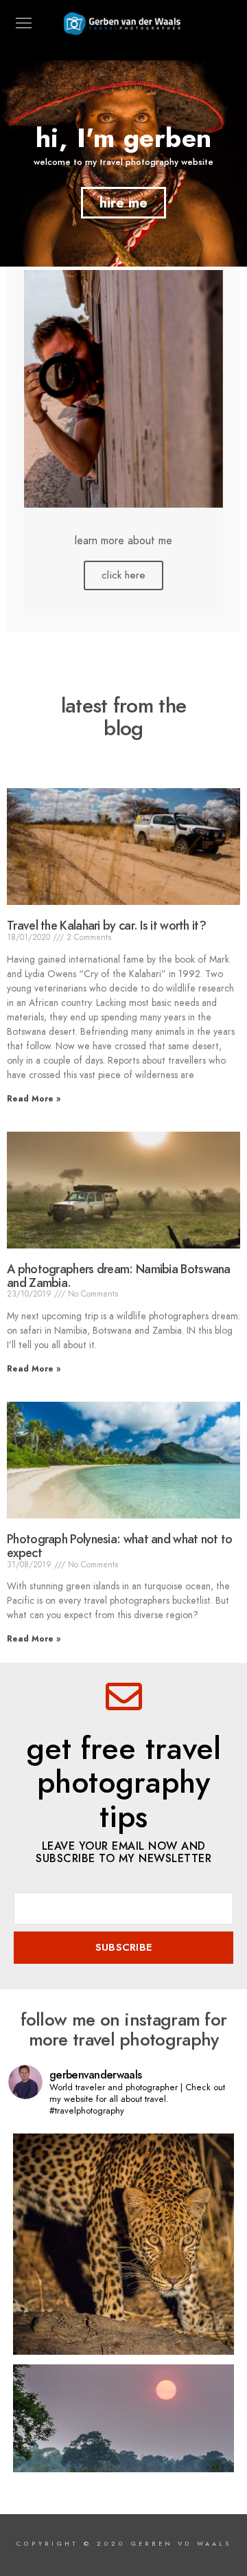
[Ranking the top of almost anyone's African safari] (123, 2244)
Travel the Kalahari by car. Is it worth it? (106, 925)
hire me (123, 203)
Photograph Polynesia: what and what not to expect (120, 1546)
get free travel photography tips (123, 1783)
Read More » (34, 1099)
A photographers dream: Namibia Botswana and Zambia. (119, 1276)
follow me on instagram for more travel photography (124, 2029)
